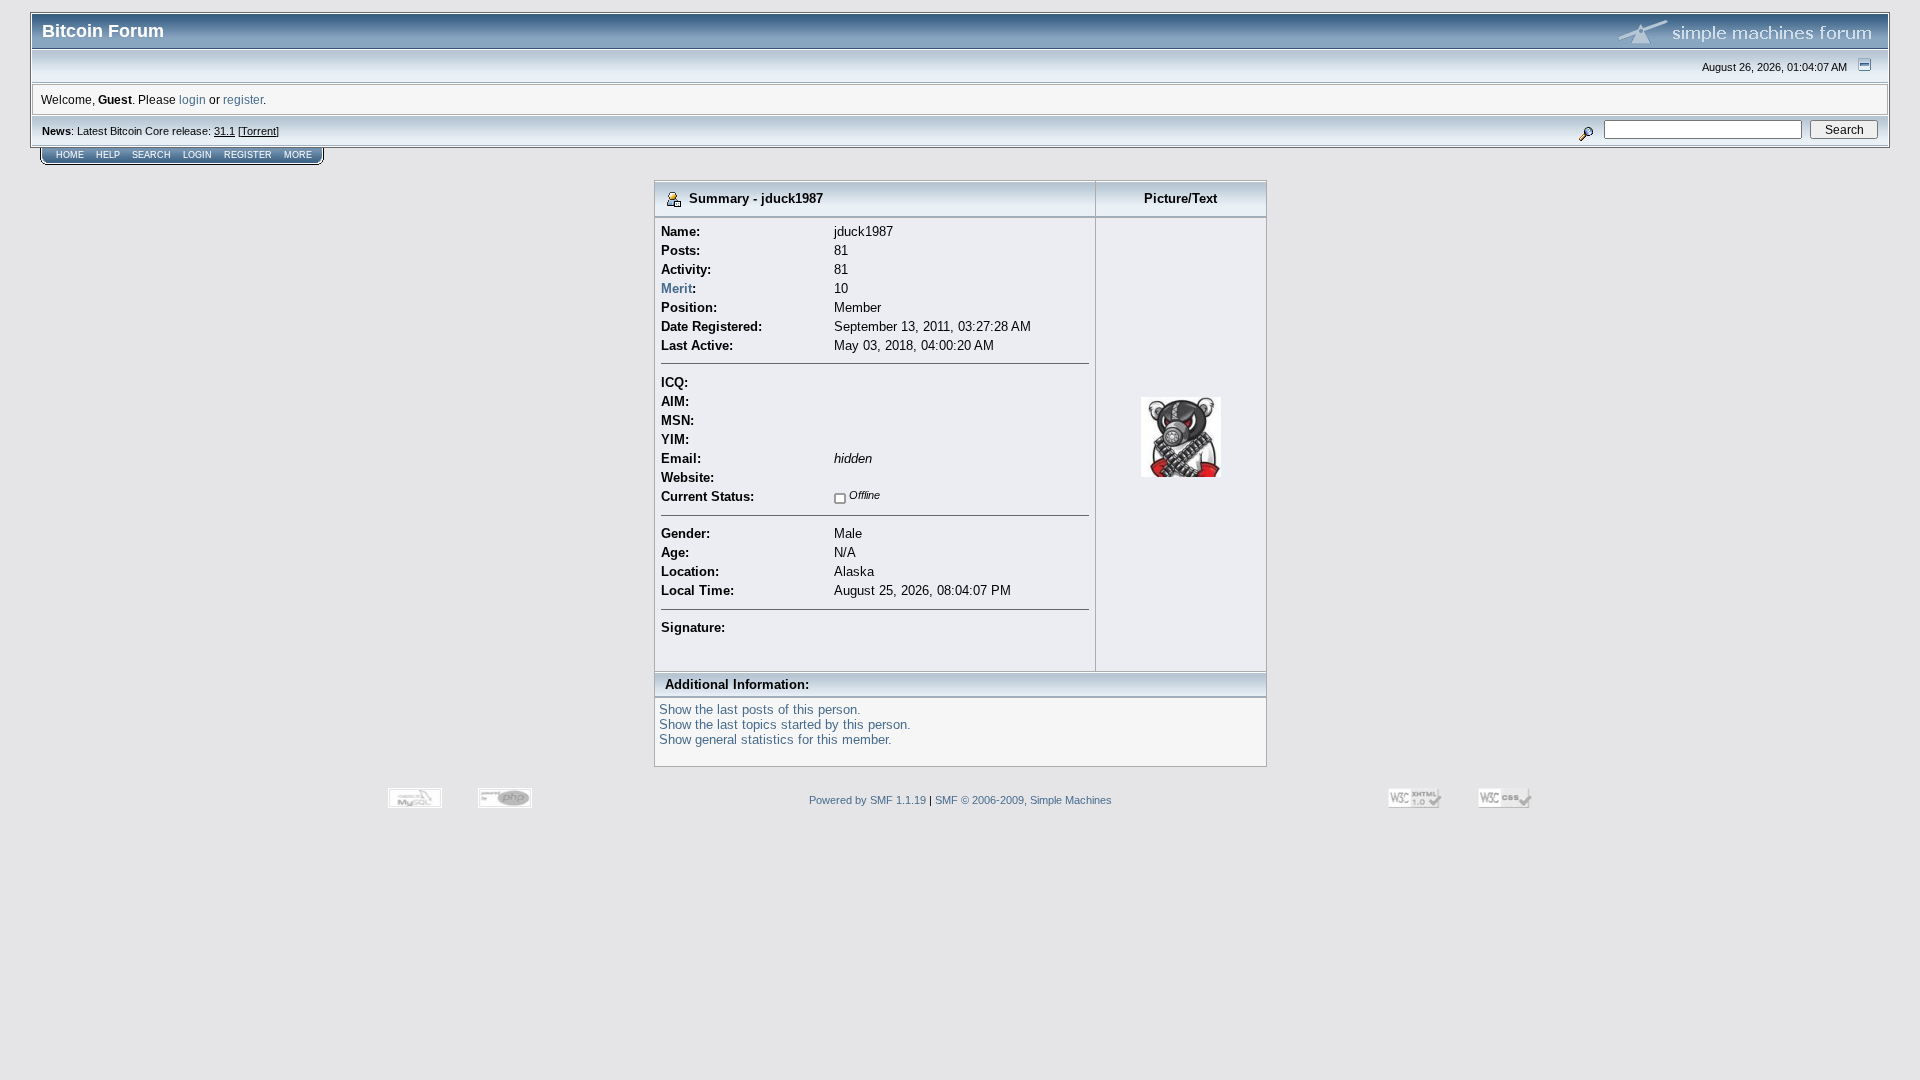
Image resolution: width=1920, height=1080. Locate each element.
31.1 (224, 131)
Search (151, 155)
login (192, 99)
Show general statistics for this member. (775, 739)
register (243, 99)
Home (70, 155)
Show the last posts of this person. (760, 709)
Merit (676, 288)
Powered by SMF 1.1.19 (867, 800)
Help (108, 155)
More (298, 155)
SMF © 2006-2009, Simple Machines (1023, 800)
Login (197, 155)
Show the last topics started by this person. (785, 724)
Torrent (258, 131)
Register (248, 155)
